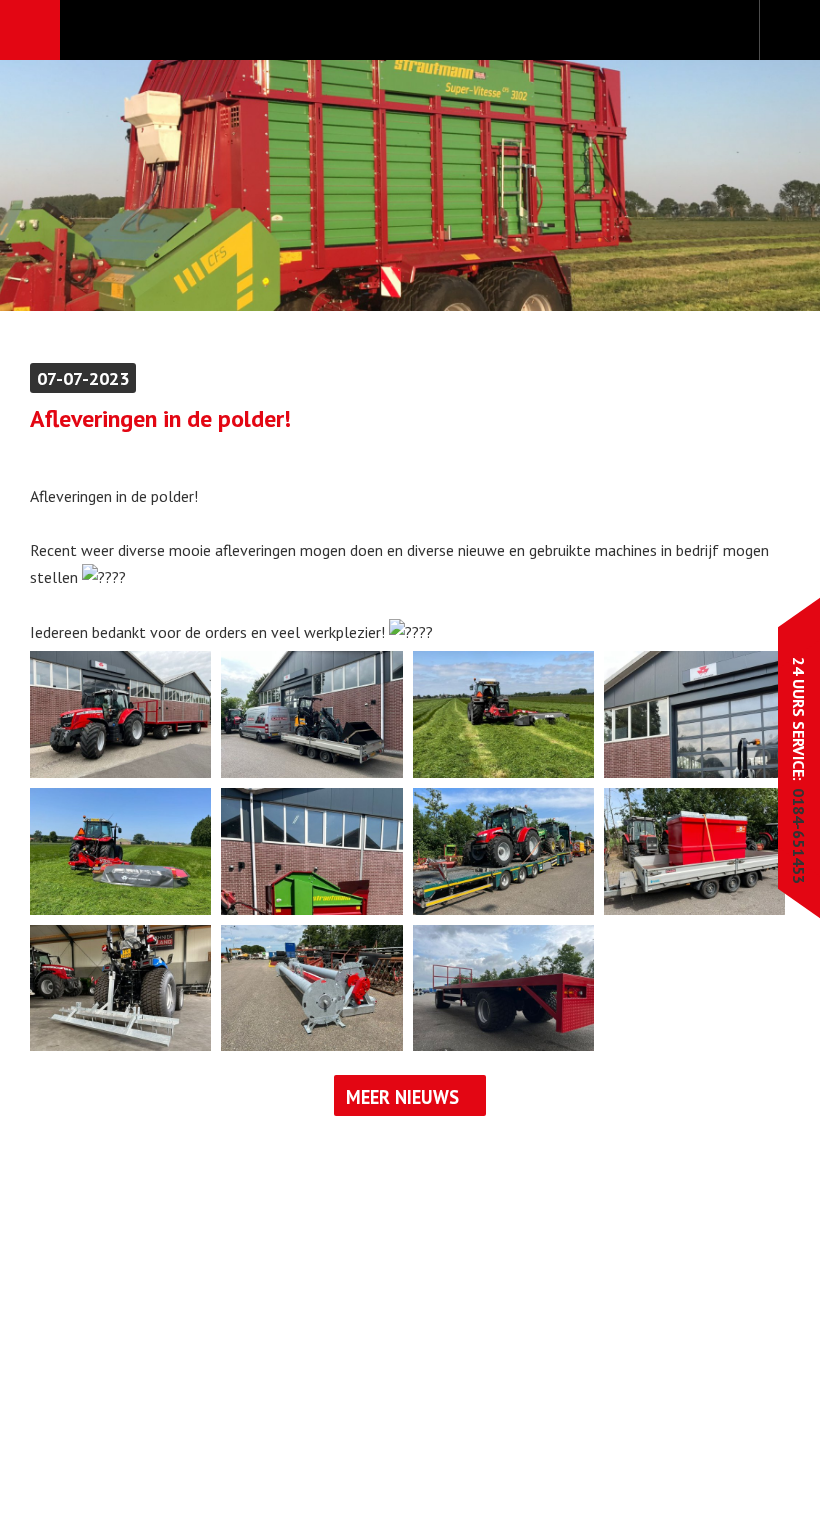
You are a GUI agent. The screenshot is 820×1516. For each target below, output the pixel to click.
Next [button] (742, 185)
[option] (410, 185)
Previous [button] (77, 185)
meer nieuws (402, 1097)
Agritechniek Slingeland (409, 31)
